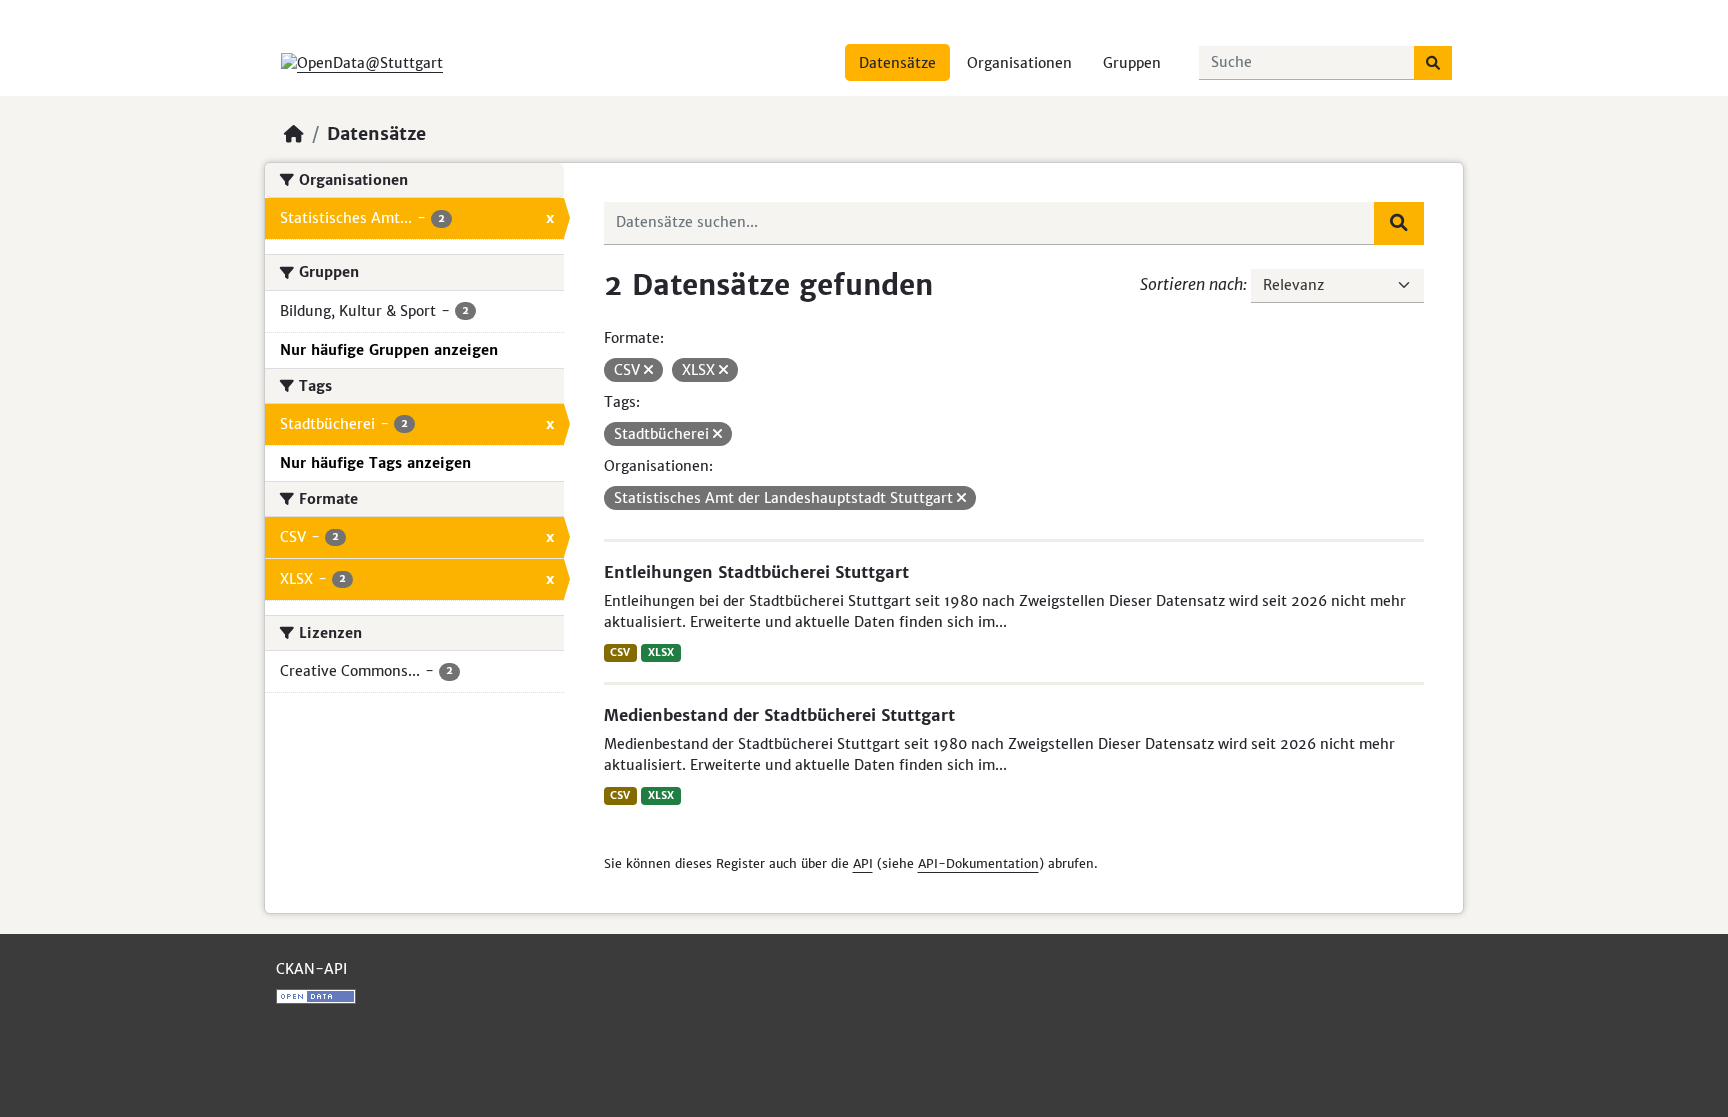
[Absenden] (1433, 63)
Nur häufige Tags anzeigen (375, 463)
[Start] (294, 134)
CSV (620, 652)
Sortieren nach (1191, 284)
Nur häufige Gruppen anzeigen (389, 350)
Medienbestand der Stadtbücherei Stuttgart (779, 715)
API (863, 863)
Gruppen (1132, 63)
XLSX (661, 652)
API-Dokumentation (978, 863)
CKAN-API (311, 969)
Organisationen (1019, 63)
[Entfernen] (648, 370)
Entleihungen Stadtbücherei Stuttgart (756, 572)
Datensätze (897, 63)
